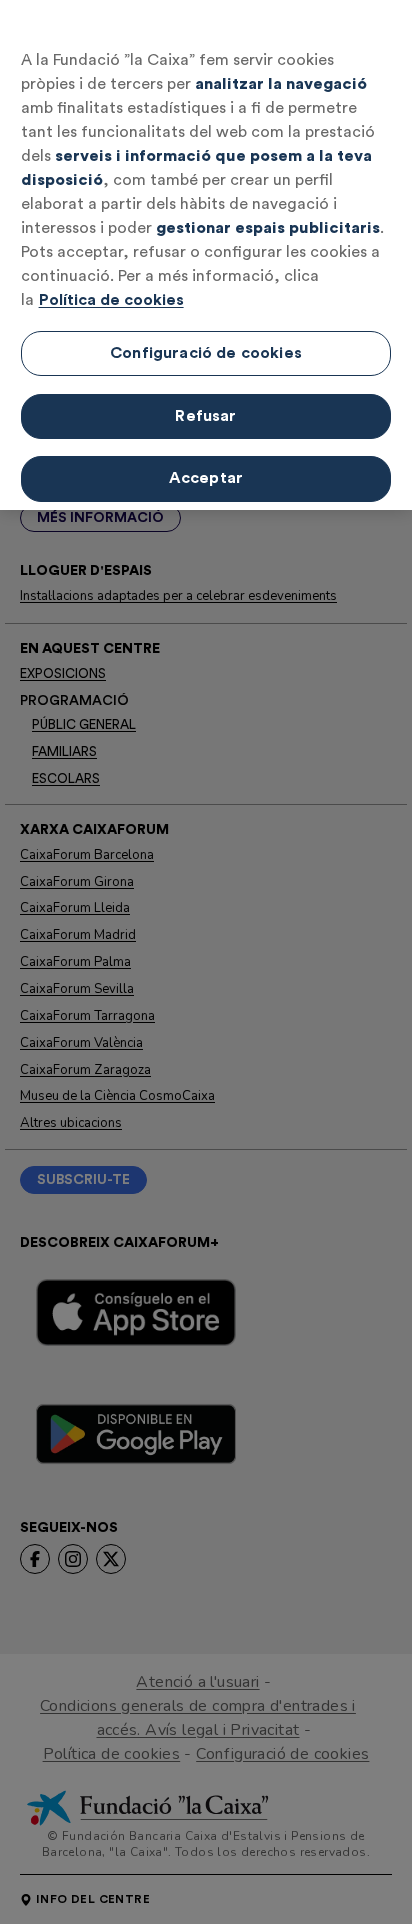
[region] (206, 255)
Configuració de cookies (206, 353)
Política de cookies (111, 300)
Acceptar (206, 478)
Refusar (205, 416)
